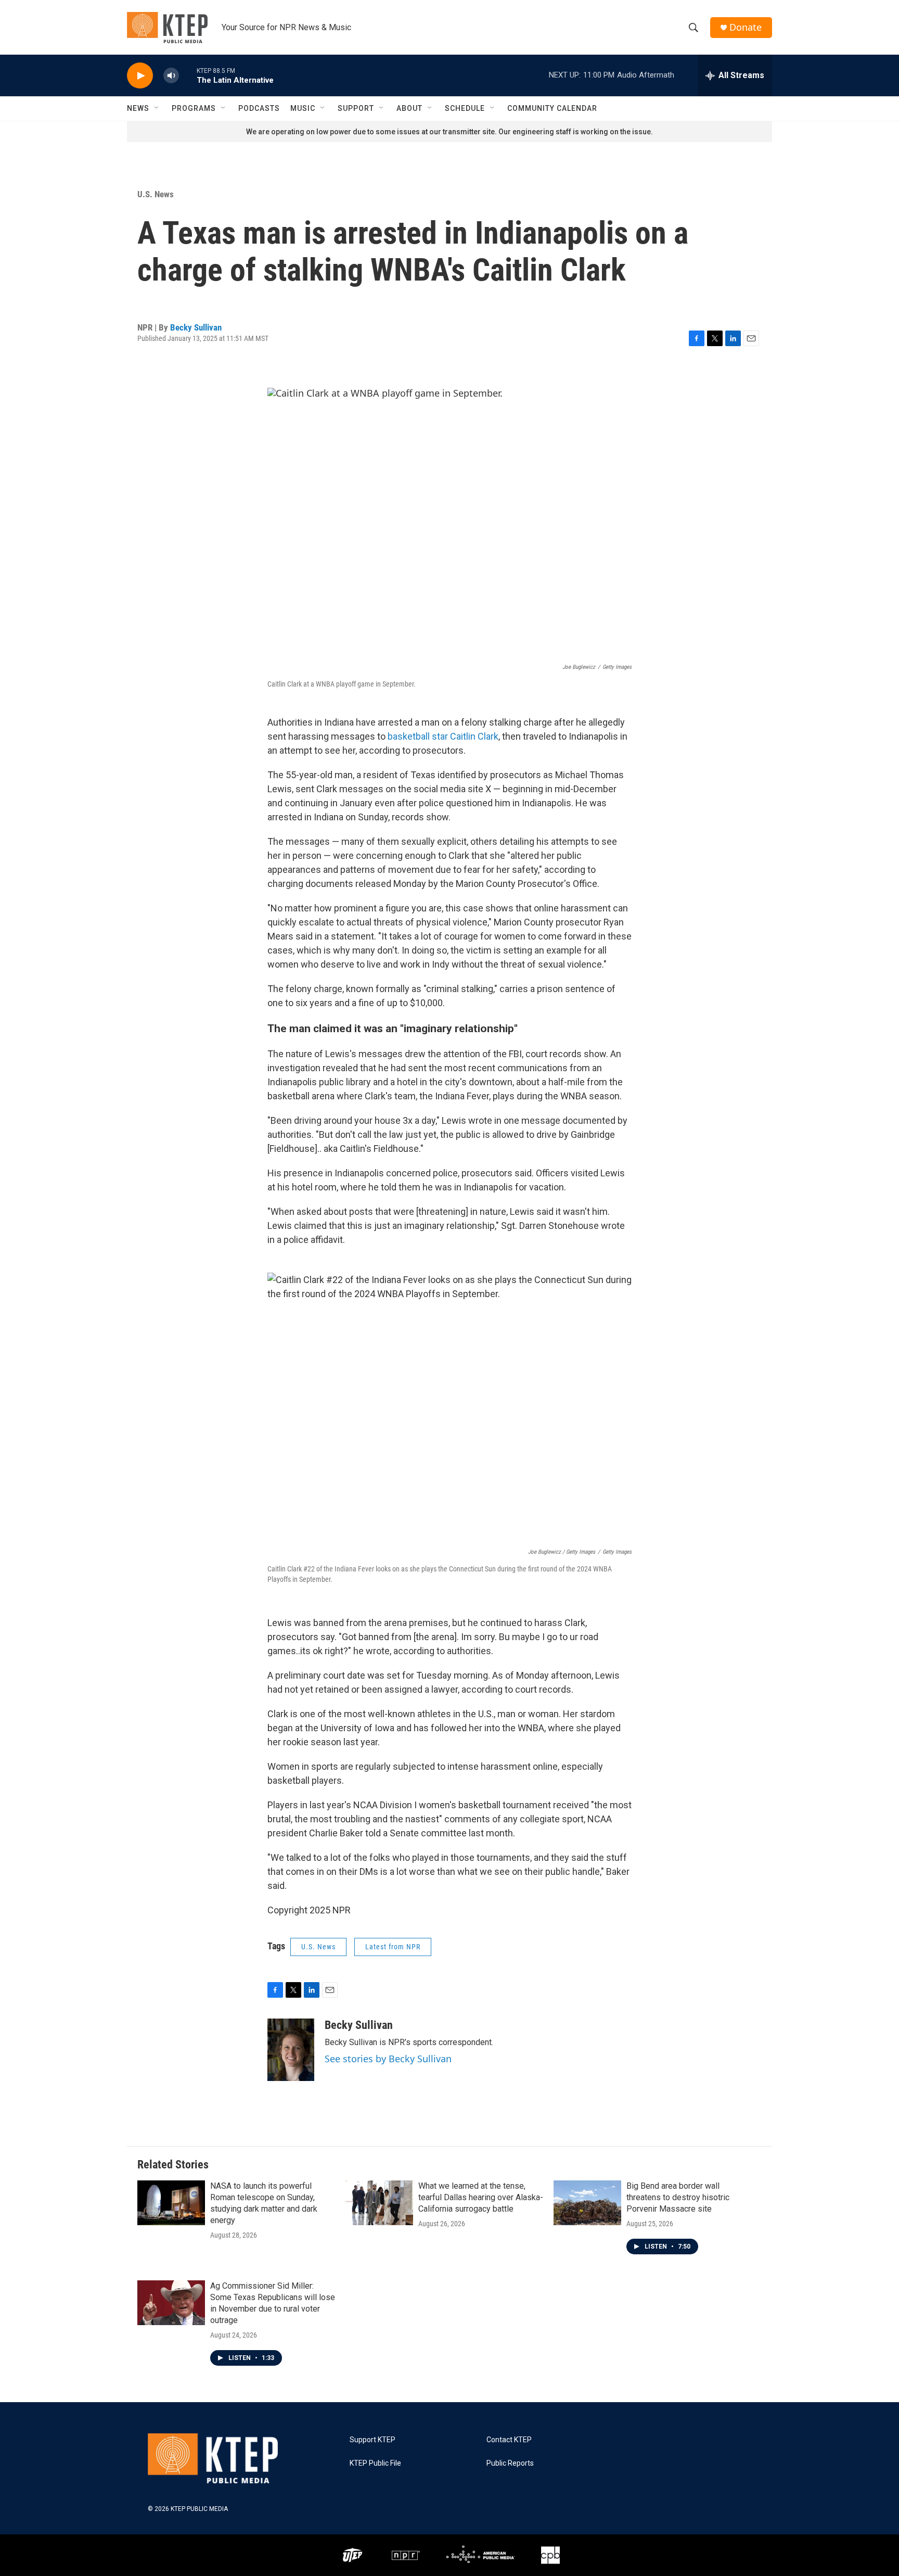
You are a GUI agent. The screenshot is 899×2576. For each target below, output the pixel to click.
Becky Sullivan (196, 327)
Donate (746, 27)
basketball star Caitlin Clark (443, 736)
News (138, 108)
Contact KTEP (509, 2440)
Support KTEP (373, 2440)
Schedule (465, 108)
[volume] (171, 76)
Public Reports (510, 2463)
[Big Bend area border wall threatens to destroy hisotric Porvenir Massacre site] (587, 2203)
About (409, 108)
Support (356, 108)
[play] (140, 76)
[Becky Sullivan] (291, 2050)
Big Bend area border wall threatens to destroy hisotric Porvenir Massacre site (678, 2197)
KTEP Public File (375, 2463)
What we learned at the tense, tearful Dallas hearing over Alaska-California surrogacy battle (481, 2197)
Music (303, 108)
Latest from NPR (393, 1947)
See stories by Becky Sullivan (388, 2059)
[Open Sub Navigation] (157, 108)
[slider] (188, 75)
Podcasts (259, 108)
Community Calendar (552, 108)
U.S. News (156, 194)
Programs (194, 108)
